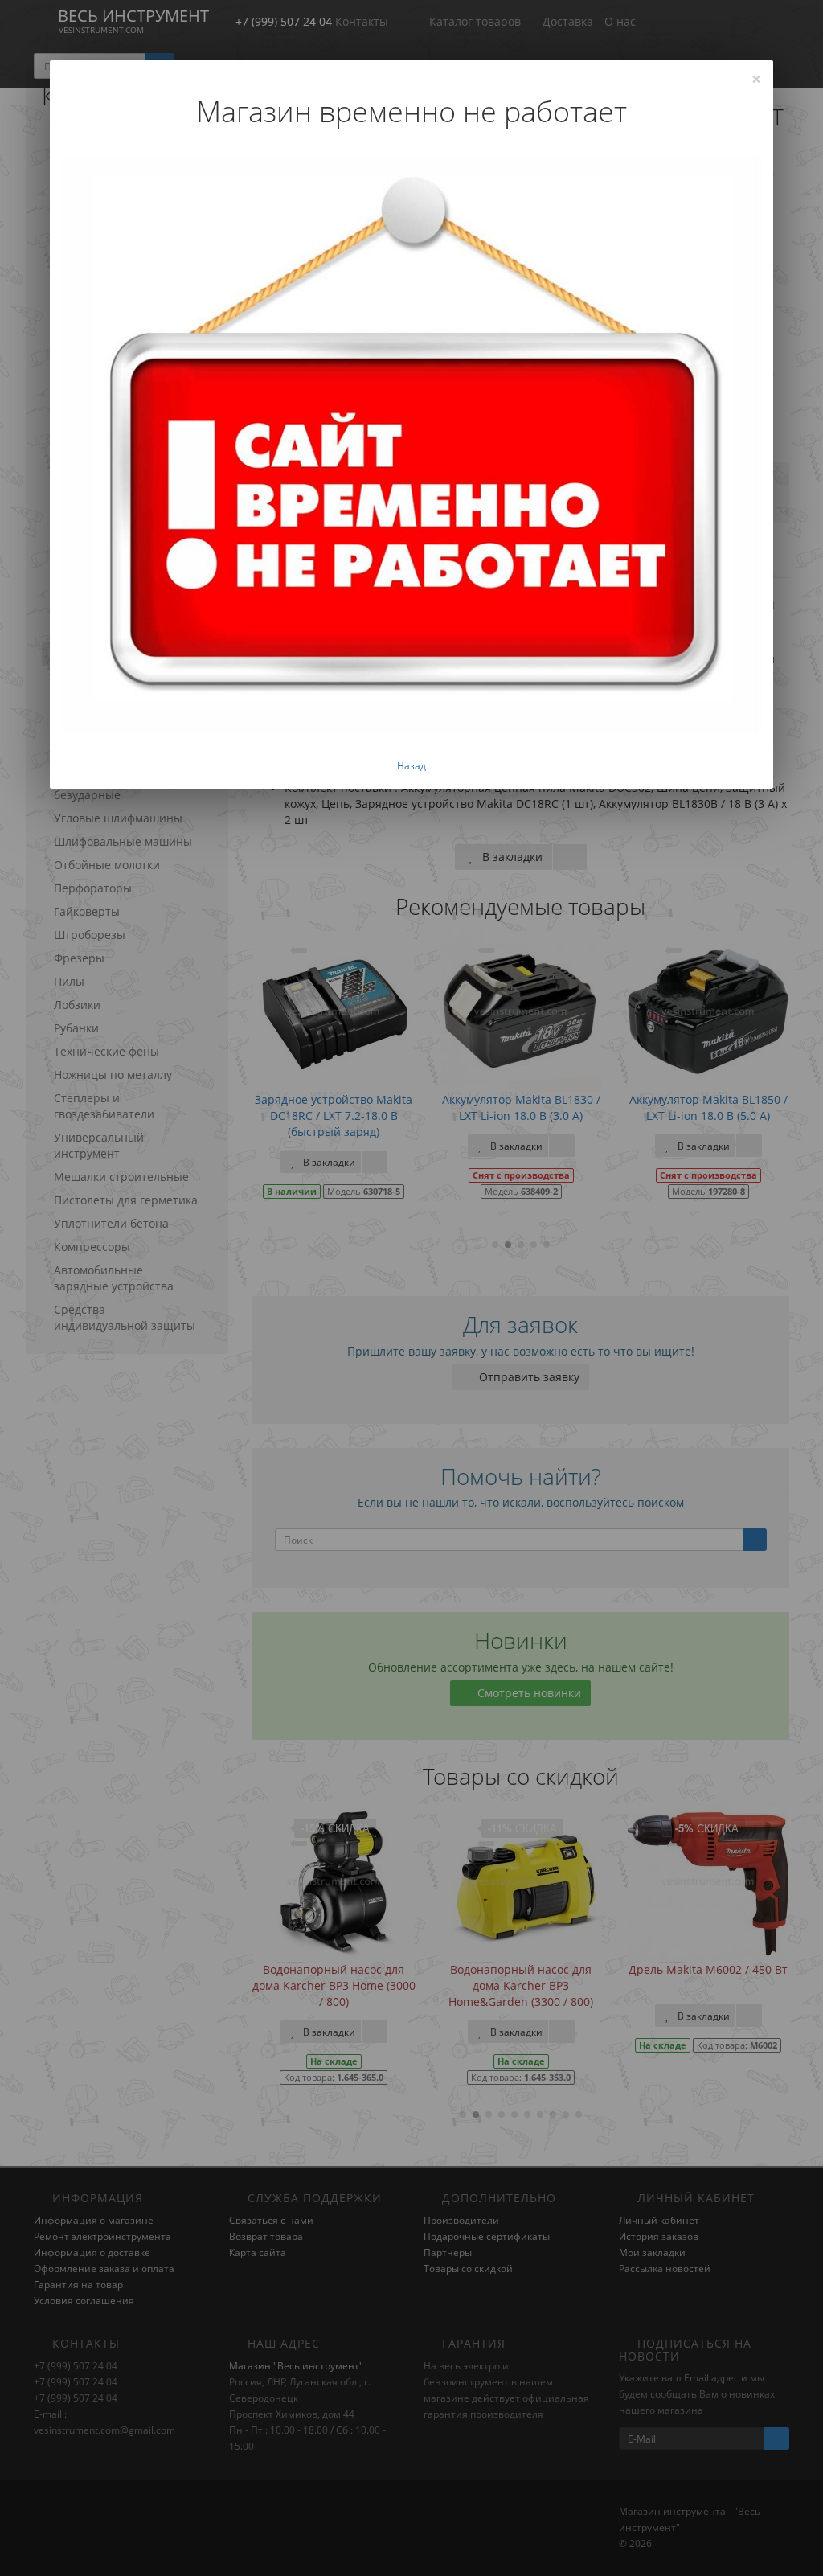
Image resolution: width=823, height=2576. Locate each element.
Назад (411, 766)
